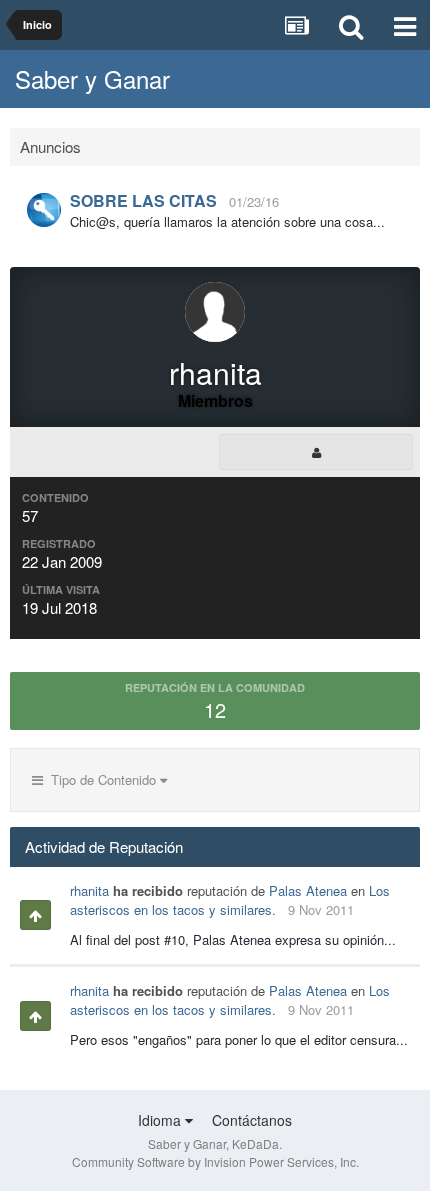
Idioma (161, 1120)
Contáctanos (252, 1120)
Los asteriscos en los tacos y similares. (230, 900)
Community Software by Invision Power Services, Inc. (215, 1161)
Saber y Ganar (92, 78)
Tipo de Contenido (101, 779)
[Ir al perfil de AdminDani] (44, 210)
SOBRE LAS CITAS (143, 200)
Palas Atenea (308, 890)
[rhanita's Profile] (316, 452)
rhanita (89, 890)
